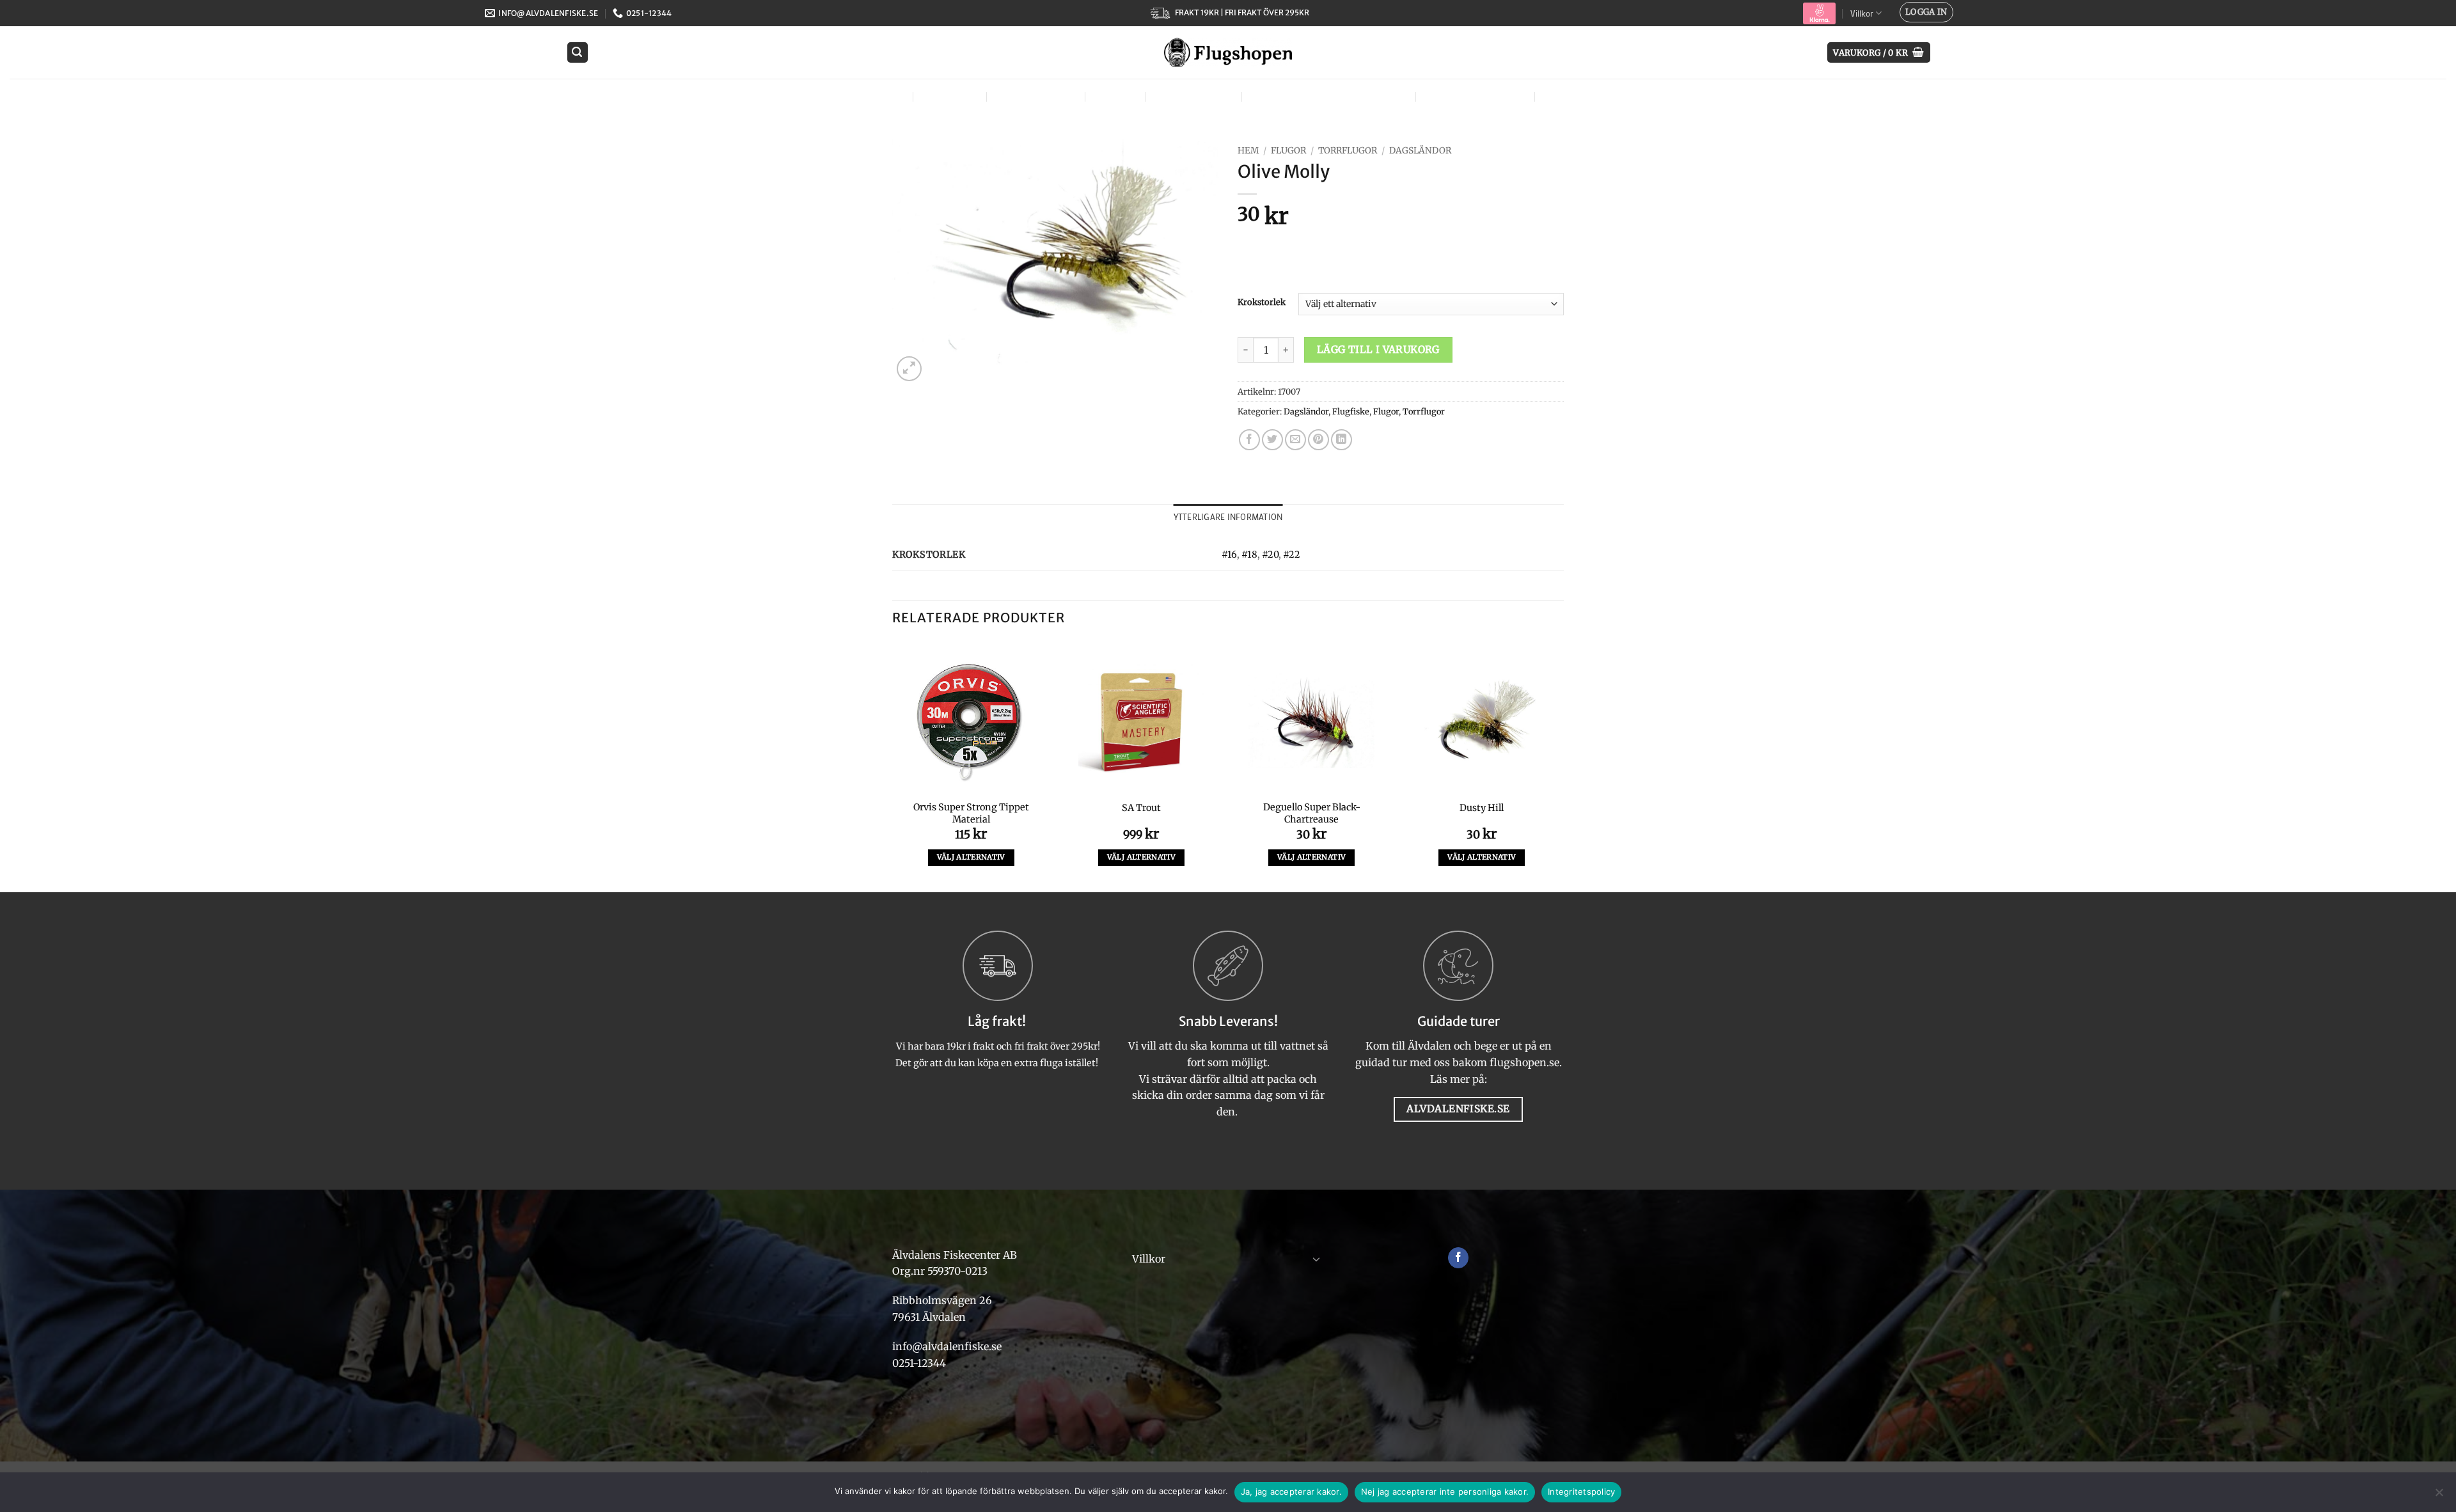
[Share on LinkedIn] (1342, 440)
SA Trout (1141, 808)
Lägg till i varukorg (1378, 350)
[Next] (1560, 766)
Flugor (880, 96)
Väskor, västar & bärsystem (1327, 96)
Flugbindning (1034, 96)
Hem (1248, 151)
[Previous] (893, 766)
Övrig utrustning (1474, 96)
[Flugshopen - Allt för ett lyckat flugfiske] (1228, 52)
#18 (1249, 555)
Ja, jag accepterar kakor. (1291, 1492)
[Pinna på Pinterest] (1319, 440)
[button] (1926, 12)
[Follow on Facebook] (1459, 1258)
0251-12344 (920, 1363)
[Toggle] (1316, 1259)
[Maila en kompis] (1295, 440)
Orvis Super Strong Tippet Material (971, 813)
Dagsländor (1420, 151)
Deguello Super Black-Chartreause (1312, 813)
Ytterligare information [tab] (1228, 517)
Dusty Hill (1482, 808)
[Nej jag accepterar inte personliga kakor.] (2439, 1496)
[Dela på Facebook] (1249, 440)
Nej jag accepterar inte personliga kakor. (1445, 1492)
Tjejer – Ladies (1192, 96)
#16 (1229, 555)
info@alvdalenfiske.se (947, 1346)
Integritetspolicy (1581, 1492)
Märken (1566, 96)
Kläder (1114, 96)
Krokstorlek (1262, 303)
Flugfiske (949, 96)
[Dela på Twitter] (1272, 440)
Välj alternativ (971, 857)
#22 (1292, 555)
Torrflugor (1348, 151)
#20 (1270, 555)
